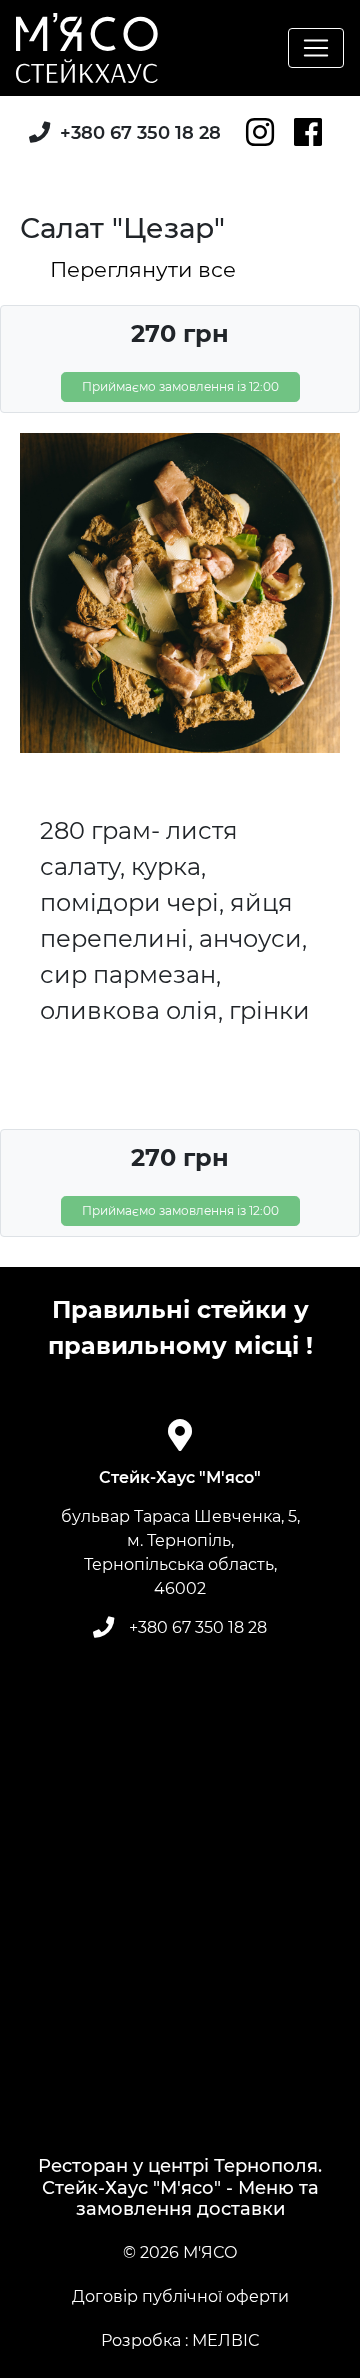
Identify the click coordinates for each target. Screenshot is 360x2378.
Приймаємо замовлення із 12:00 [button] (180, 386)
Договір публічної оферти (180, 2296)
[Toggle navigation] (316, 48)
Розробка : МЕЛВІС (180, 2340)
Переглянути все (143, 269)
